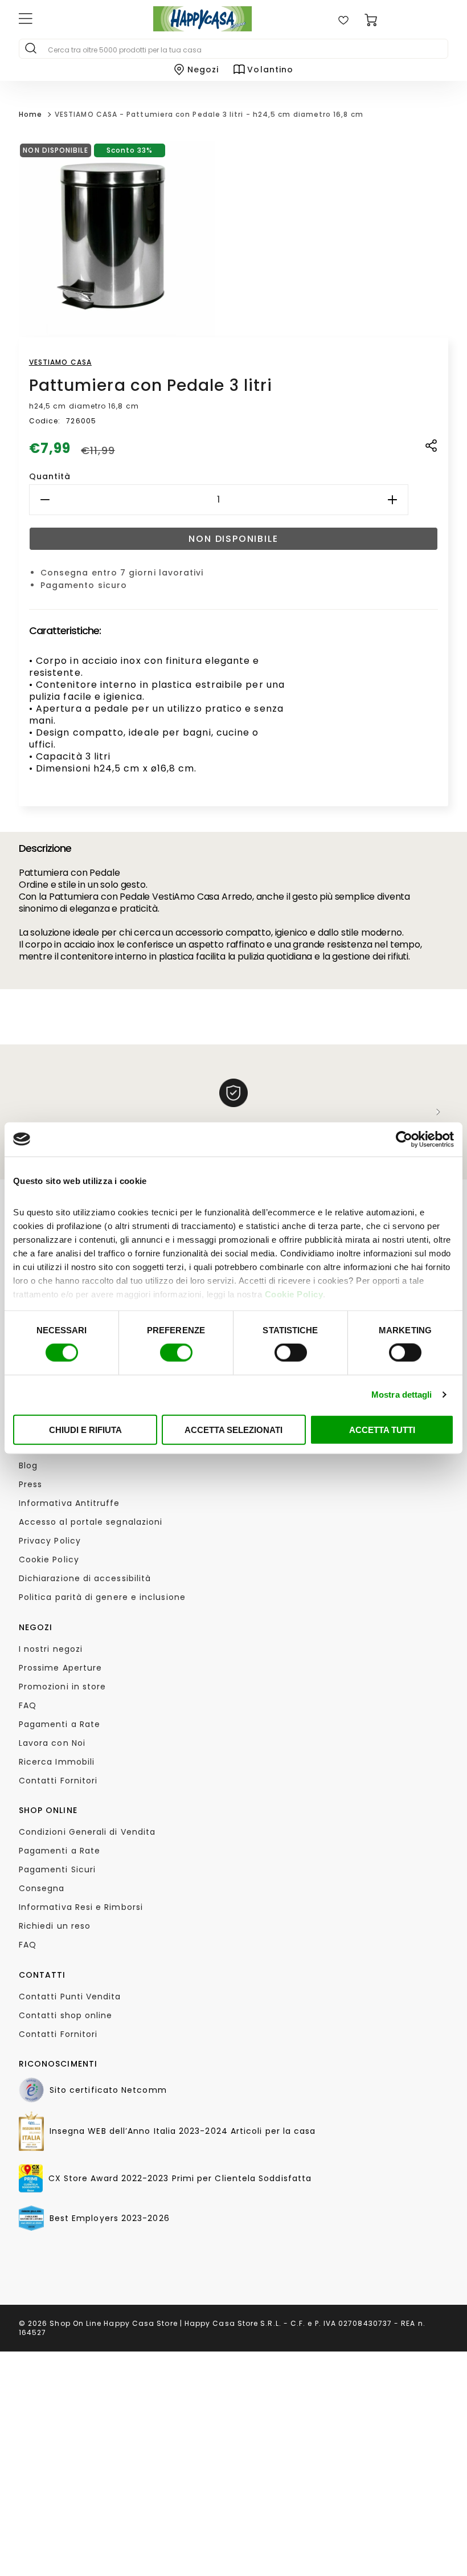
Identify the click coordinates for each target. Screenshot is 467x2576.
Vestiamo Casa (60, 362)
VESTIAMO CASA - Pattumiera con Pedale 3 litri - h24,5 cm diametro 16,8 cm (209, 114)
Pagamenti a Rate (60, 1724)
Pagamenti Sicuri (57, 1869)
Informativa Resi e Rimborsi (81, 1907)
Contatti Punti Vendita (70, 1997)
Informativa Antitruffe (69, 1503)
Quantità (50, 476)
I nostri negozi (51, 1649)
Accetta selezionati (233, 1429)
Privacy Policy (50, 1541)
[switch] (176, 1353)
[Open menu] (69, 20)
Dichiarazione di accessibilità (85, 1578)
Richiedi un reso (55, 1926)
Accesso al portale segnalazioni (91, 1522)
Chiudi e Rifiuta (85, 1429)
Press (30, 1484)
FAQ (28, 1705)
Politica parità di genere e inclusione (102, 1597)
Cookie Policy (294, 1294)
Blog (28, 1465)
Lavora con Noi (52, 1743)
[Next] (439, 1112)
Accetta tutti (382, 1429)
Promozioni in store (63, 1687)
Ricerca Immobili (57, 1762)
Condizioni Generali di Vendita (87, 1832)
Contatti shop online (66, 2015)
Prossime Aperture (60, 1668)
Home (30, 114)
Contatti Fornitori (58, 1781)
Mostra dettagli (402, 1395)
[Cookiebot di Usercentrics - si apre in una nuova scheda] (404, 1139)
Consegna (42, 1888)
